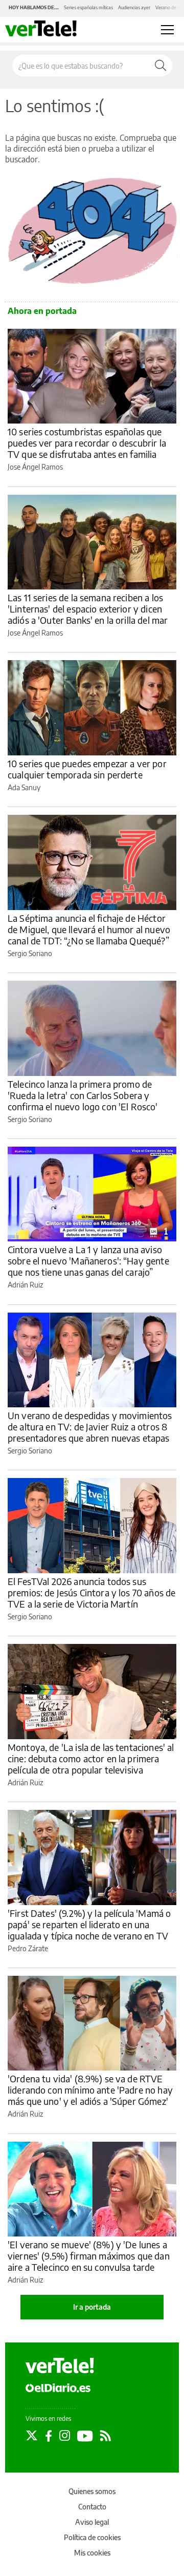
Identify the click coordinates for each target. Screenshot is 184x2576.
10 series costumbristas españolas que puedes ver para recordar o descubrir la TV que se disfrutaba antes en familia (87, 443)
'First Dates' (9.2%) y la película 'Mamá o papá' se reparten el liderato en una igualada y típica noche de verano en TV (89, 1924)
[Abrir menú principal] (167, 30)
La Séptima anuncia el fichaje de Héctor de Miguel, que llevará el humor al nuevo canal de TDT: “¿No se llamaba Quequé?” (89, 929)
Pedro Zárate (28, 1948)
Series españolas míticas (88, 7)
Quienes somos (92, 2491)
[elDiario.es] (58, 2387)
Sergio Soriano (30, 953)
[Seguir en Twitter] (32, 2436)
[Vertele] (60, 2366)
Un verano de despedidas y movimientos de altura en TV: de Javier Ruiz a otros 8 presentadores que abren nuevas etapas (90, 1427)
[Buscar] (160, 66)
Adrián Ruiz (25, 1285)
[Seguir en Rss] (106, 2436)
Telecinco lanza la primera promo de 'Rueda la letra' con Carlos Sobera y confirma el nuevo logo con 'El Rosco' (83, 1095)
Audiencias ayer (134, 7)
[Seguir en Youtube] (85, 2436)
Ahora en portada (42, 311)
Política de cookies (92, 2537)
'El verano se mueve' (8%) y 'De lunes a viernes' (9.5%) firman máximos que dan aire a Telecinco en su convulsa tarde (89, 2256)
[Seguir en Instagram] (65, 2436)
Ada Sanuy (24, 787)
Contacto (92, 2507)
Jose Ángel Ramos (35, 467)
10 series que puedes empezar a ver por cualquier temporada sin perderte (87, 769)
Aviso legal (92, 2522)
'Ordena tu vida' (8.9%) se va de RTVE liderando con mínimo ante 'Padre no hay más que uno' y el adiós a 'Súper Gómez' (90, 2090)
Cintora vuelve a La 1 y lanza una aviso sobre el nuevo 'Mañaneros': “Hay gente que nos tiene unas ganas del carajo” (88, 1261)
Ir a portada (92, 2307)
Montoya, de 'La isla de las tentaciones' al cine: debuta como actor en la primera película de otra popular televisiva (91, 1758)
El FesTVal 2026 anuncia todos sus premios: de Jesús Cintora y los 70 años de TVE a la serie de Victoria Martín (91, 1592)
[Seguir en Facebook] (49, 2436)
